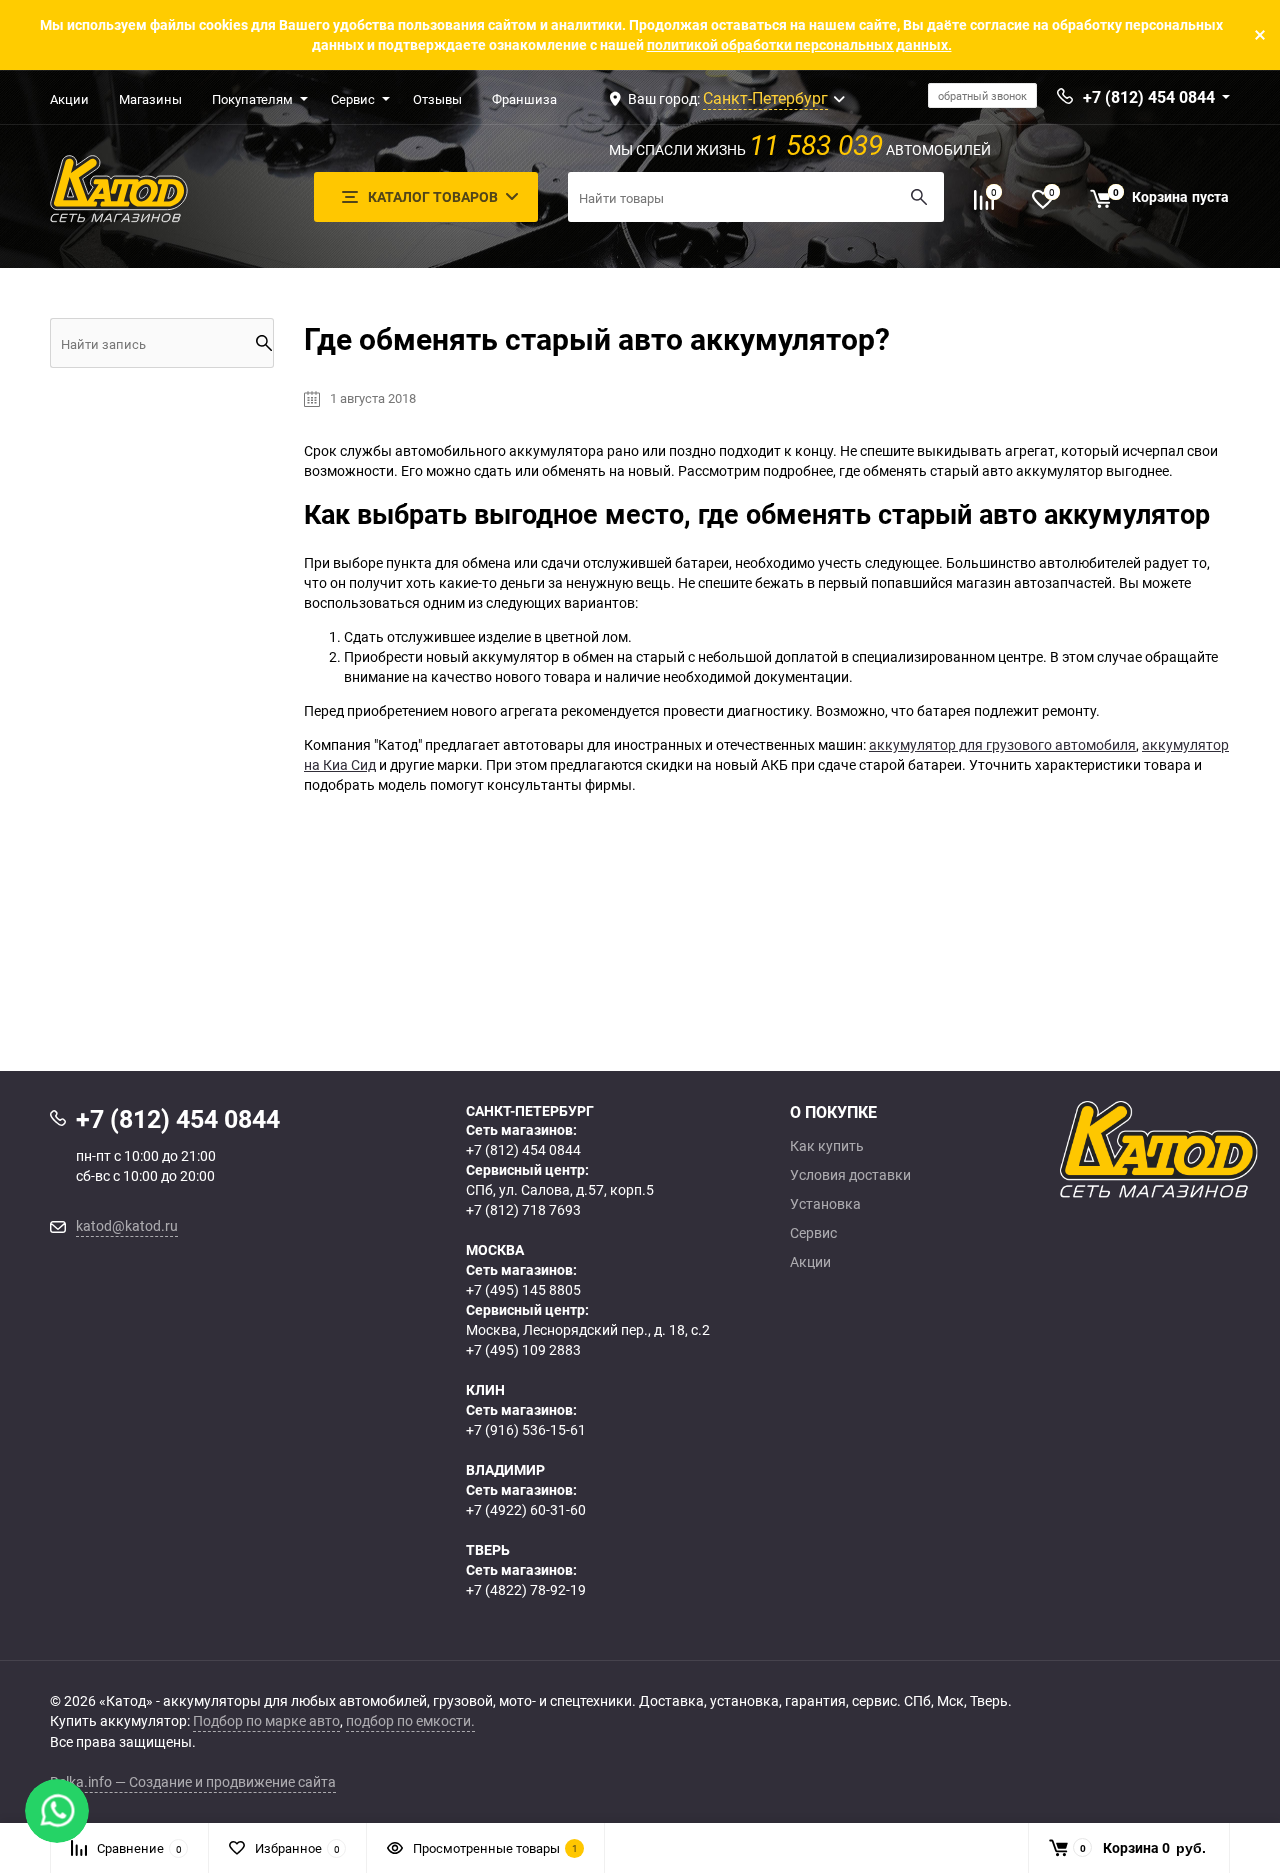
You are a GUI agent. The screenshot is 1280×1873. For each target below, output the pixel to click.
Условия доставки (850, 1175)
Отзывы (437, 99)
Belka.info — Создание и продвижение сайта (193, 1781)
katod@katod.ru (127, 1225)
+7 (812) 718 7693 (523, 1209)
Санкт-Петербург (765, 98)
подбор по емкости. (410, 1720)
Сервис (353, 99)
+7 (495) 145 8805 (523, 1289)
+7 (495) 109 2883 (523, 1349)
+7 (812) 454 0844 (523, 1149)
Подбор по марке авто (266, 1720)
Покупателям (252, 99)
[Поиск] (919, 197)
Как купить (827, 1146)
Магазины (150, 99)
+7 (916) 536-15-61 (526, 1429)
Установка (825, 1204)
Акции (69, 99)
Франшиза (524, 99)
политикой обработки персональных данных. (799, 44)
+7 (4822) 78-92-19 (526, 1589)
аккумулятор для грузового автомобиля (1002, 744)
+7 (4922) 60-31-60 (526, 1509)
